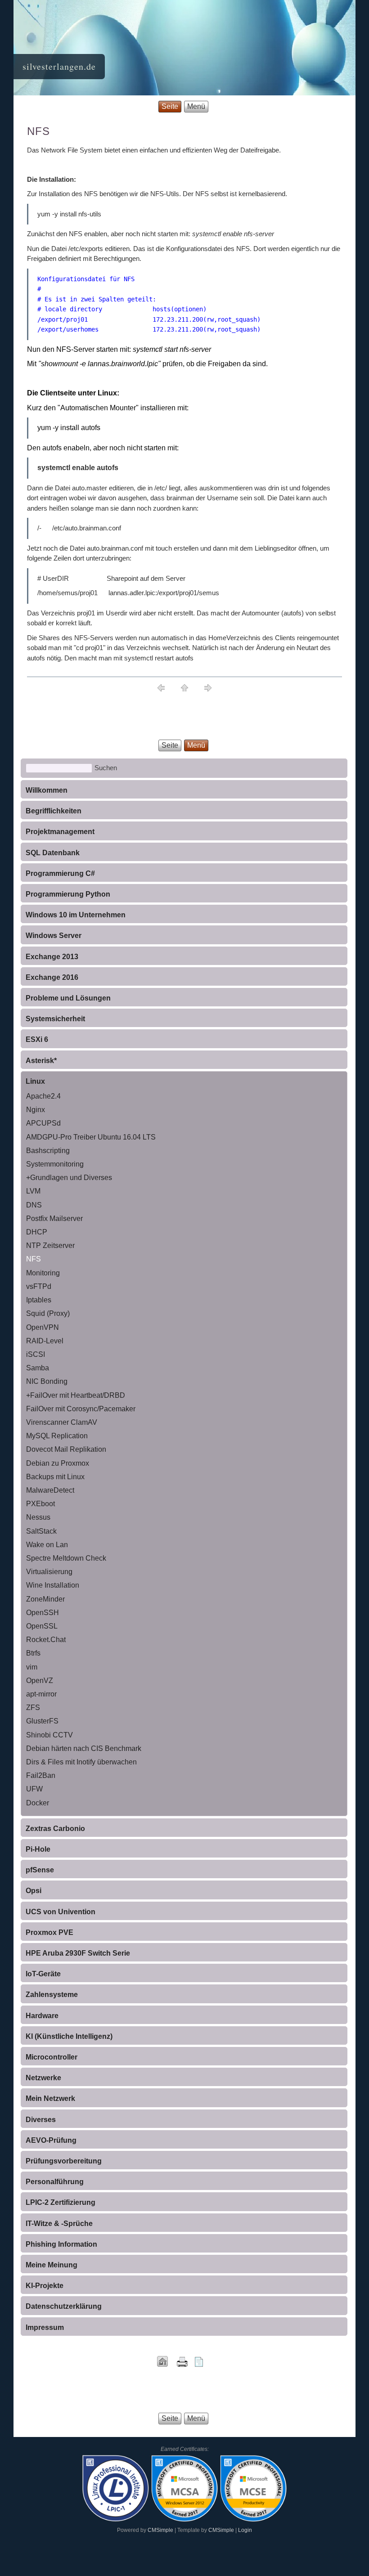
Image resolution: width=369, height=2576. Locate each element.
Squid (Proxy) (48, 1313)
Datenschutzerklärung (64, 2306)
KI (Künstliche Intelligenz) (69, 2036)
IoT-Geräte (43, 1974)
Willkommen (47, 790)
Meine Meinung (52, 2265)
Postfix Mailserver (54, 1218)
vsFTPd (39, 1286)
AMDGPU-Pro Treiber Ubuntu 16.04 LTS (91, 1137)
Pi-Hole (38, 1849)
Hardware (42, 2016)
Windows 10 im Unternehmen (76, 915)
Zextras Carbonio (55, 1829)
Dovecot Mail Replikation (66, 1449)
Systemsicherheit (55, 1019)
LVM (33, 1191)
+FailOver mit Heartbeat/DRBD (76, 1395)
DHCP (37, 1232)
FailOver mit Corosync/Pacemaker (81, 1409)
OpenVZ (40, 1681)
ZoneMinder (45, 1599)
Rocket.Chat (46, 1640)
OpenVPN (43, 1327)
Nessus (38, 1517)
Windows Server (54, 936)
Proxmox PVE (49, 1932)
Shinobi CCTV (49, 1735)
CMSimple (160, 2530)
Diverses (41, 2120)
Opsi (34, 1891)
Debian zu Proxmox (58, 1463)
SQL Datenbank (53, 853)
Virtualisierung (49, 1572)
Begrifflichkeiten (54, 811)
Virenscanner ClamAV (62, 1422)
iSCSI (36, 1354)
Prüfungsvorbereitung (64, 2161)
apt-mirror (41, 1694)
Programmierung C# (60, 873)
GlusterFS (42, 1721)
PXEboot (40, 1504)
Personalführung (55, 2182)
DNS (34, 1205)
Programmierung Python (68, 894)
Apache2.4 (43, 1096)
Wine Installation (53, 1585)
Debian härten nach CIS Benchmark (84, 1748)
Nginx (36, 1110)
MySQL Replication (57, 1436)
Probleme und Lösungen (68, 998)
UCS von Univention (61, 1912)
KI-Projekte (45, 2286)
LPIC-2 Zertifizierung (61, 2202)
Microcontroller (52, 2057)
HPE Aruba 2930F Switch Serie (78, 1953)
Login (245, 2530)
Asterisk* (41, 1061)
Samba (38, 1368)
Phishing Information (61, 2244)
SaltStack (41, 1531)
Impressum (45, 2327)
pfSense (40, 1870)
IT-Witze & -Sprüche (59, 2224)
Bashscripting (48, 1151)
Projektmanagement (60, 832)
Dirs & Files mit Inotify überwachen (81, 1762)
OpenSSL (42, 1626)
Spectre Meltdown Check (66, 1558)
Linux (35, 1081)
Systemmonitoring (55, 1164)
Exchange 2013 (52, 957)
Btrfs (33, 1653)
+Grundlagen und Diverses (69, 1178)
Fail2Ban (41, 1775)
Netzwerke (43, 2078)
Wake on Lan (47, 1545)
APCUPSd (43, 1123)
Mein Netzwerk (50, 2098)
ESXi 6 (37, 1039)
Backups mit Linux (55, 1477)
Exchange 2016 (52, 977)
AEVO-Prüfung (51, 2140)
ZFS (33, 1708)
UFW (34, 1789)
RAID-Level (45, 1341)
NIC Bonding (47, 1381)
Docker (38, 1803)
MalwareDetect (50, 1490)
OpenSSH (43, 1613)
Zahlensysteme (52, 1995)
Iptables (39, 1300)
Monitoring (43, 1273)
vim (32, 1667)
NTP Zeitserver (50, 1245)
